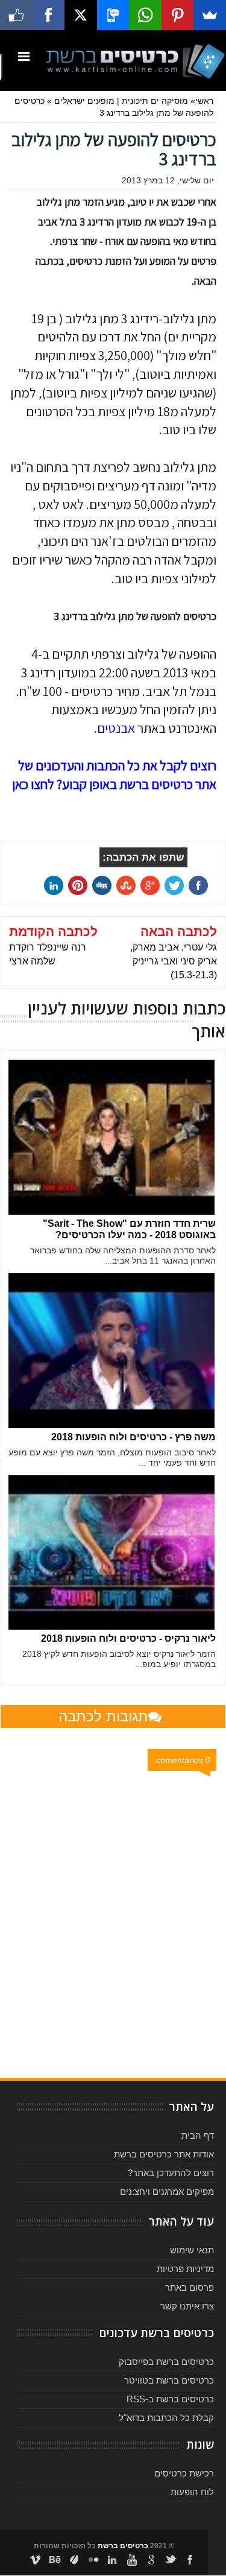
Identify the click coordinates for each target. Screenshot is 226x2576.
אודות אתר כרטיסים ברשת (164, 2154)
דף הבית (198, 2135)
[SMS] (113, 15)
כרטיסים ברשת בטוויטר (169, 2380)
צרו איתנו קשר (187, 2306)
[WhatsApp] (145, 15)
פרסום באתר (190, 2287)
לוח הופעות (192, 2492)
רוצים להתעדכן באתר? (171, 2173)
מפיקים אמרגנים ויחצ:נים (167, 2191)
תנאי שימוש (192, 2250)
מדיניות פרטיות (185, 2269)
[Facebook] (49, 15)
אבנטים (116, 728)
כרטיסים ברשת (123, 2546)
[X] (81, 15)
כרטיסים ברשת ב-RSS (170, 2399)
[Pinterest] (178, 15)
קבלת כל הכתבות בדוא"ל (166, 2418)
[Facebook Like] (16, 15)
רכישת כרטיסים (184, 2473)
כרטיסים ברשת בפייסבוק (166, 2362)
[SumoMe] (210, 15)
